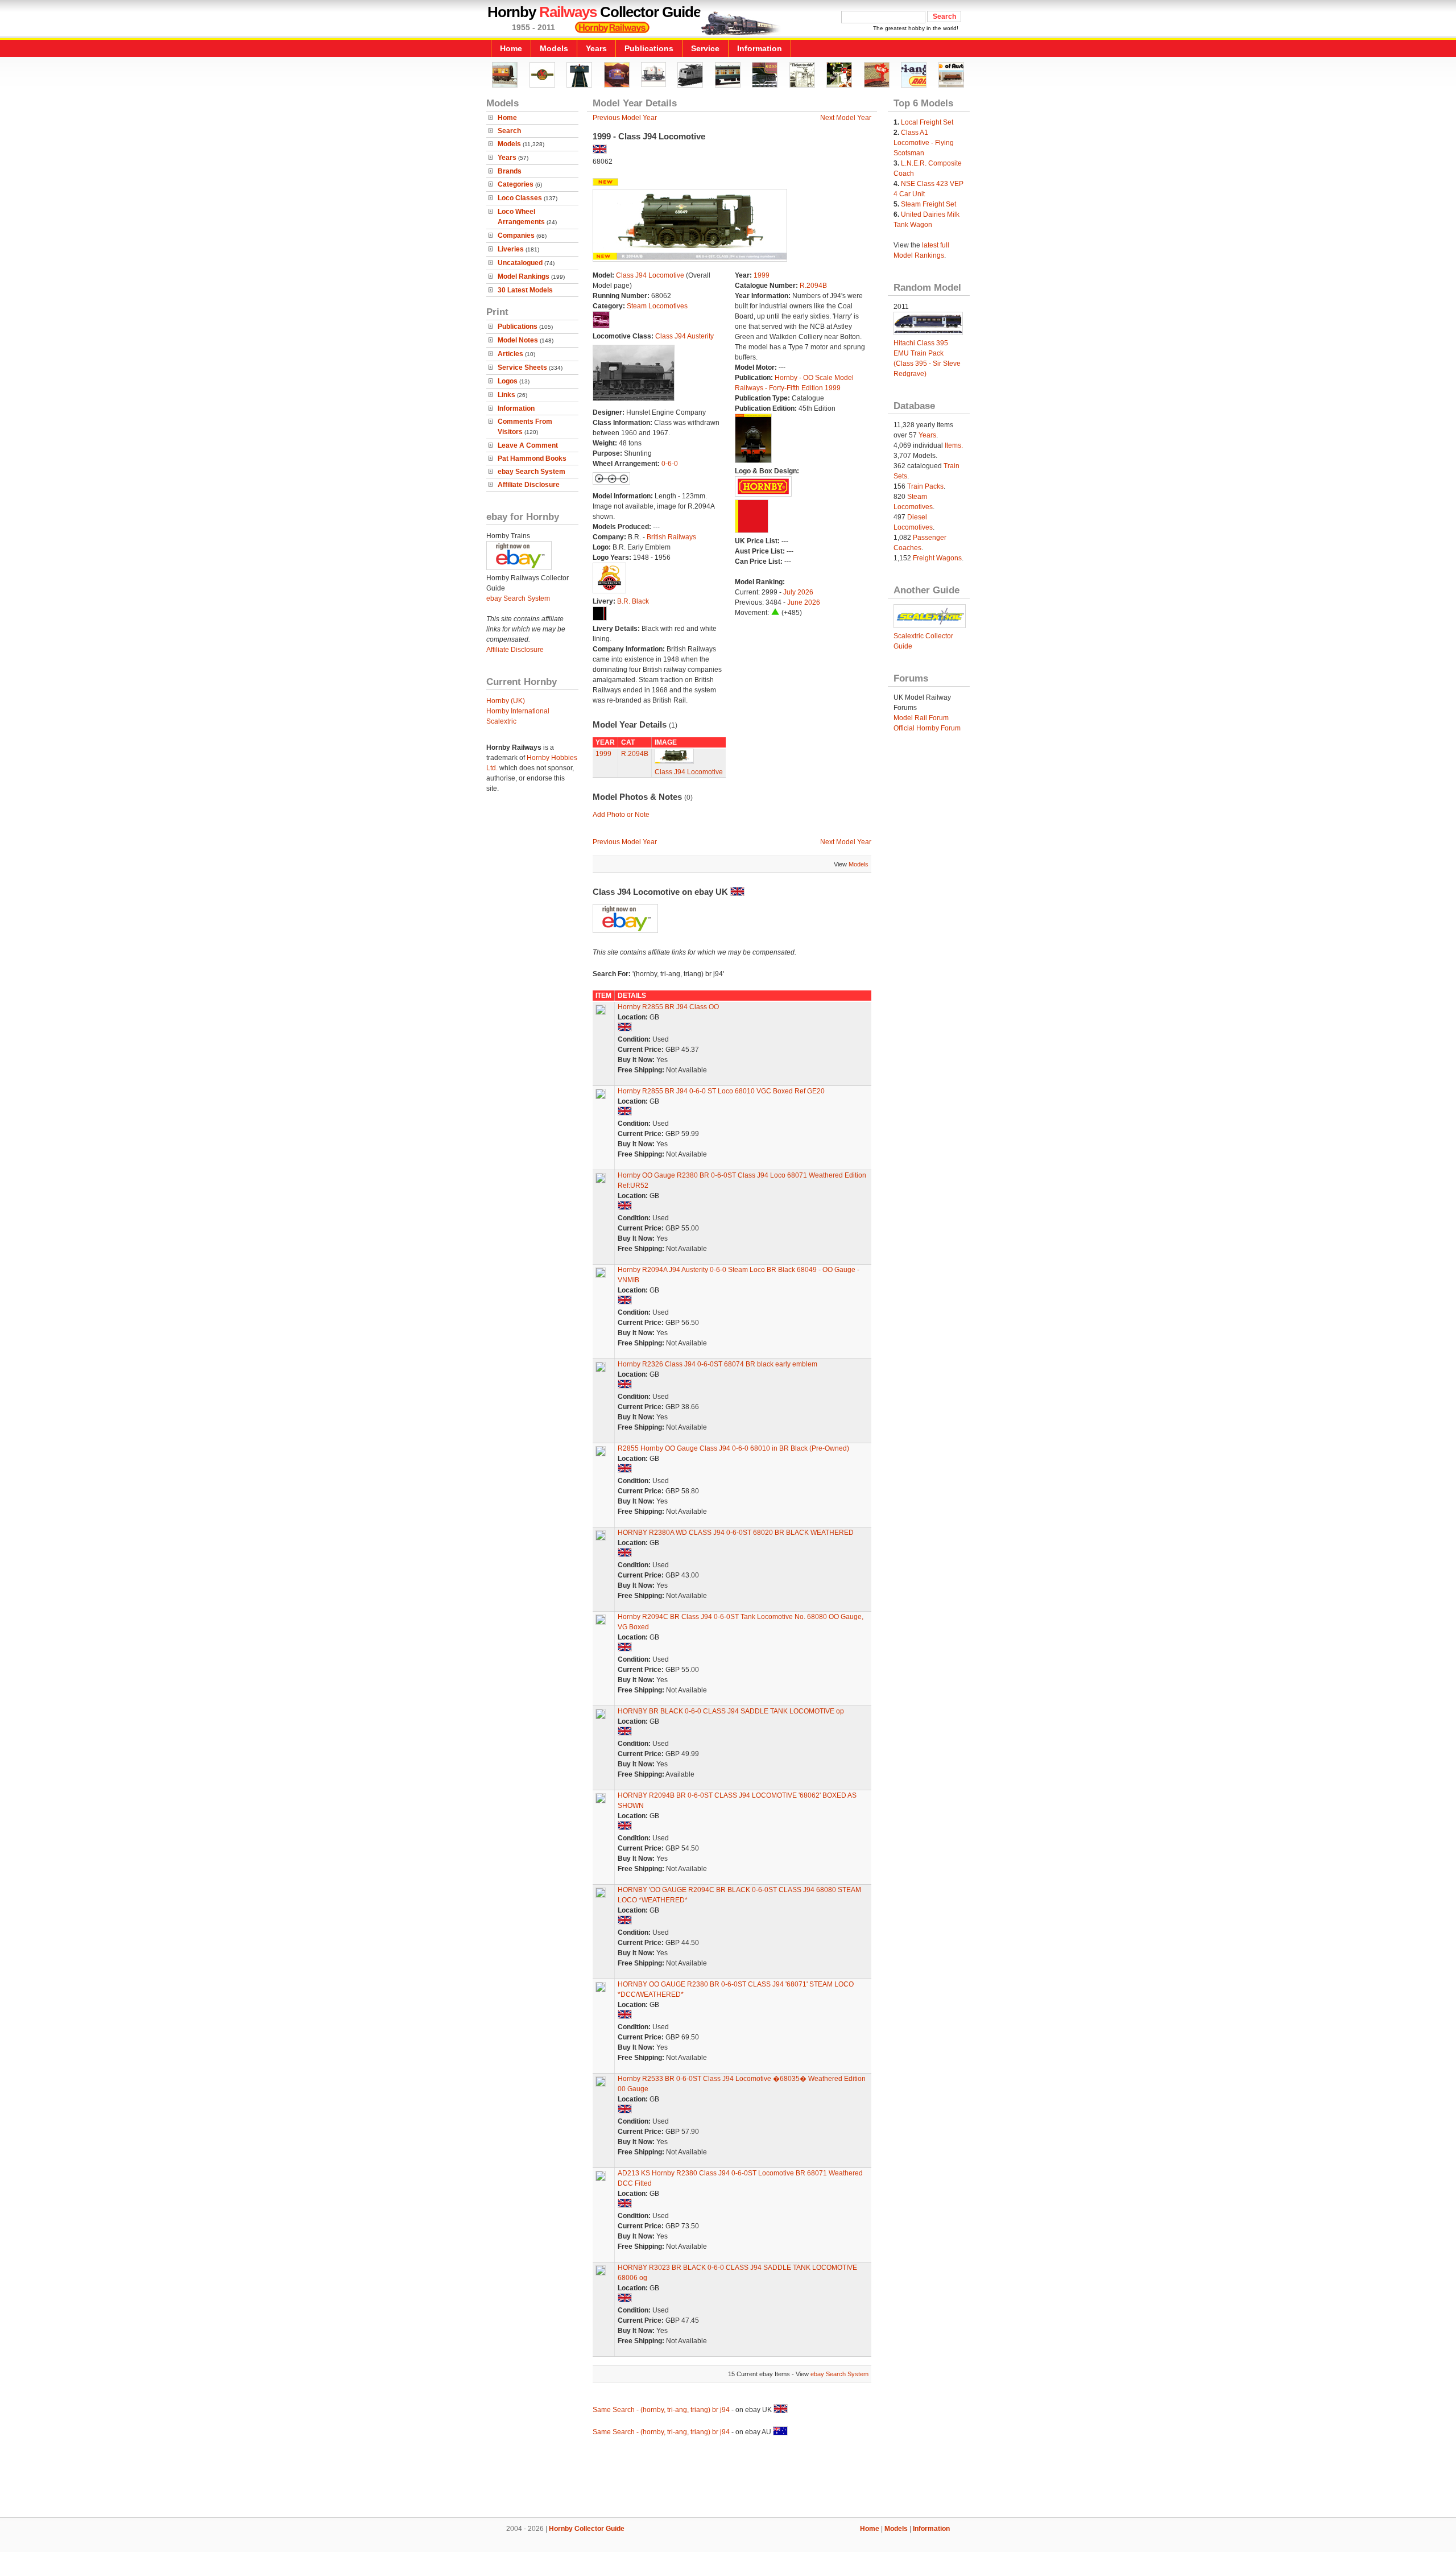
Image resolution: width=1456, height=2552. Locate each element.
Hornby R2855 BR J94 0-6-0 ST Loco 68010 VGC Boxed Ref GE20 (721, 1091)
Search (509, 131)
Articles (510, 354)
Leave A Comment (528, 445)
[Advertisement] (728, 2479)
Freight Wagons (937, 558)
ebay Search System (531, 472)
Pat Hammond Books (532, 459)
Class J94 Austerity (684, 336)
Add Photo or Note (621, 815)
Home (511, 48)
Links (506, 395)
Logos (508, 381)
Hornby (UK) (506, 701)
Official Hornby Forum (927, 728)
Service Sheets (522, 367)
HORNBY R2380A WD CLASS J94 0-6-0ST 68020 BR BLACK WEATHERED (736, 1533)
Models (554, 48)
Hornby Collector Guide (587, 2529)
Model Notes (518, 340)
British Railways (671, 537)
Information (760, 48)
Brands (510, 171)
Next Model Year (846, 118)
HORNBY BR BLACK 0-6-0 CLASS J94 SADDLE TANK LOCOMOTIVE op (731, 1711)
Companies (516, 236)
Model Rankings (524, 276)
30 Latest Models (525, 290)
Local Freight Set (927, 122)
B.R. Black (633, 601)
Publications (649, 48)
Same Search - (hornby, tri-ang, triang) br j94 (661, 2410)
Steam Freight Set (928, 204)
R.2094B (813, 286)
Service (705, 48)
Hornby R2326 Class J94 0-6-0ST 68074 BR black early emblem (717, 1364)
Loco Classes (520, 198)
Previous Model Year (625, 118)
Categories (516, 184)
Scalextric (501, 721)
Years (596, 48)
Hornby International (518, 711)
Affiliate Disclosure (529, 485)
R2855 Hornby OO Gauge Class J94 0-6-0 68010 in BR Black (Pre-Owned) (733, 1448)
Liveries (511, 249)
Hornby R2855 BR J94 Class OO (668, 1007)
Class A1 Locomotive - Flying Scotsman (924, 143)
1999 (762, 275)
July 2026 (798, 592)
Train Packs (925, 486)
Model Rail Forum (921, 718)
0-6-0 (670, 464)
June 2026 (804, 602)
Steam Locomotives (657, 306)
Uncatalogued (520, 263)
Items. (954, 445)
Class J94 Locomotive (650, 275)
